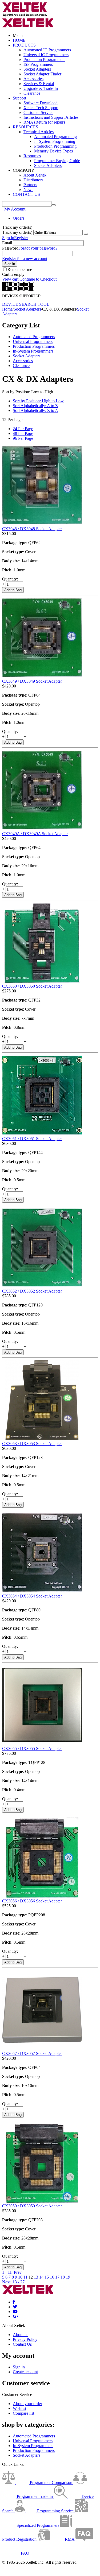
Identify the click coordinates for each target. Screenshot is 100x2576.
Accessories (33, 79)
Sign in (8, 238)
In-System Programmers (33, 351)
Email (7, 243)
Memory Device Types (53, 151)
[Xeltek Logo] (25, 15)
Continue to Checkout (38, 279)
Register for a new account (25, 259)
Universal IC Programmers (46, 55)
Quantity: (10, 579)
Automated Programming (55, 137)
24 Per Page (23, 429)
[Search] (54, 205)
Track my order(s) (17, 232)
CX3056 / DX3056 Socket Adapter (32, 1901)
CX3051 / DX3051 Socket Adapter (32, 1139)
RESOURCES (25, 127)
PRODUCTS (24, 45)
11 (25, 2277)
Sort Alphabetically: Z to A (35, 410)
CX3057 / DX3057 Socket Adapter (32, 2053)
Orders (19, 218)
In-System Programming (55, 141)
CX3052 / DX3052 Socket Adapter (32, 1291)
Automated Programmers (34, 337)
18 (63, 2277)
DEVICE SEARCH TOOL (26, 304)
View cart (10, 279)
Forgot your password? (38, 248)
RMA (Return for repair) (44, 122)
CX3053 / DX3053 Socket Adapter (32, 1444)
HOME (19, 40)
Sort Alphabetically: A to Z (35, 406)
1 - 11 (7, 2272)
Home (7, 309)
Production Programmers (44, 60)
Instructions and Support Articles (51, 117)
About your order (27, 2404)
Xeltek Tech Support (41, 108)
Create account (25, 2372)
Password (10, 248)
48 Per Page (23, 433)
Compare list (23, 2413)
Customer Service (38, 112)
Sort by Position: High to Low (38, 401)
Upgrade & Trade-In (41, 88)
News (28, 190)
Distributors (33, 180)
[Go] (86, 234)
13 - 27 (19, 2282)
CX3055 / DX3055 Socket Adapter (32, 1748)
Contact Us (22, 2344)
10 (20, 2277)
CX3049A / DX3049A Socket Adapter (35, 834)
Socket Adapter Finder (42, 74)
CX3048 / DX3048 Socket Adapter (32, 529)
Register (21, 238)
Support (19, 98)
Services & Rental (39, 84)
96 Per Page (23, 438)
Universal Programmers (33, 341)
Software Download (41, 103)
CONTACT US (26, 194)
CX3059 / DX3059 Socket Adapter (32, 2206)
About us (21, 2335)
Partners (30, 185)
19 (68, 2277)
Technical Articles (39, 132)
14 (41, 2277)
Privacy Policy (25, 2339)
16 (52, 2277)
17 (57, 2277)
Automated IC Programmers (47, 50)
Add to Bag (13, 590)
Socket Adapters (37, 69)
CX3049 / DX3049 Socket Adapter (32, 681)
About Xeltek (35, 175)
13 (36, 2277)
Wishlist (19, 2408)
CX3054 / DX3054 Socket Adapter (32, 1596)
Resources (32, 156)
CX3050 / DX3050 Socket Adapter (32, 986)
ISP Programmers (38, 64)
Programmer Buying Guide (57, 161)
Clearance (32, 93)
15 (47, 2277)
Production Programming (55, 146)
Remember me (20, 270)
